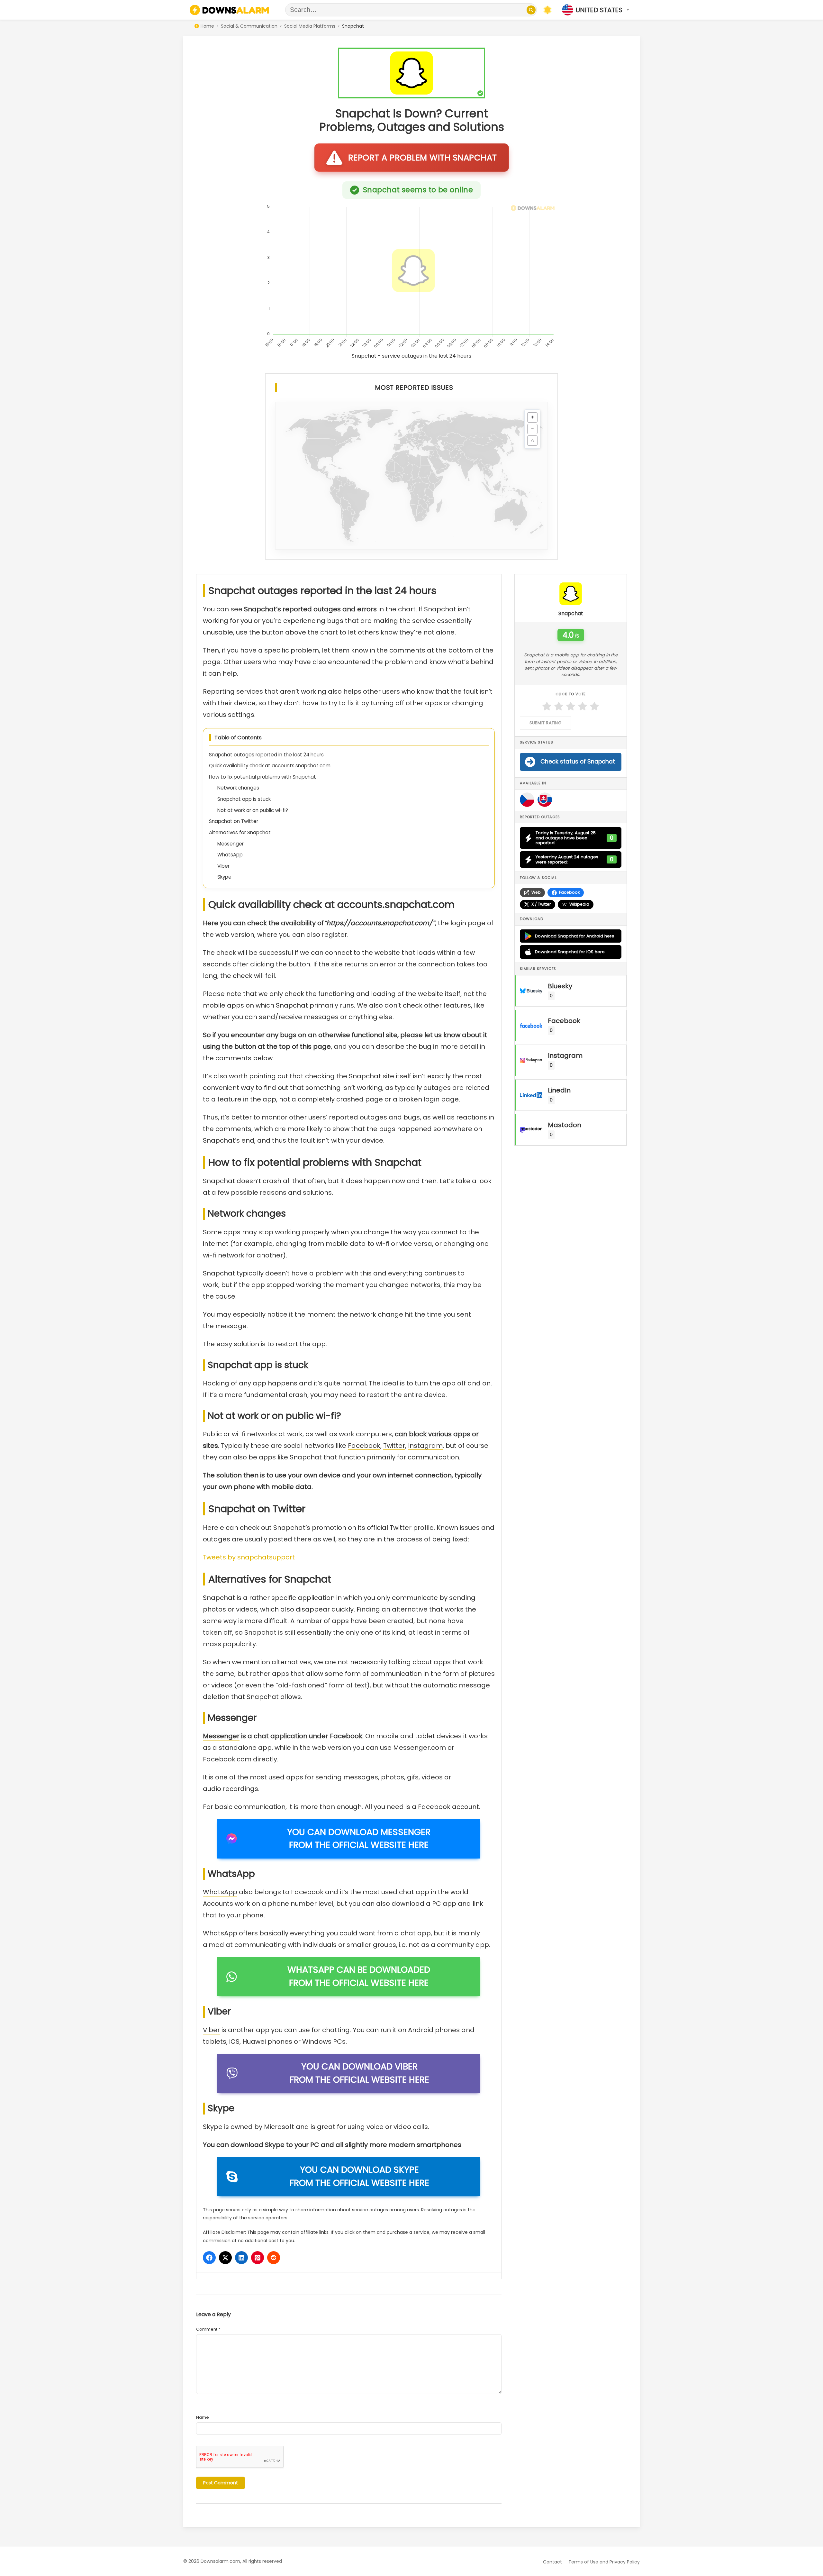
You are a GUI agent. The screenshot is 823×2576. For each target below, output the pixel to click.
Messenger (231, 844)
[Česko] (527, 800)
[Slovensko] (545, 800)
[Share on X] (225, 2258)
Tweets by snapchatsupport (249, 1557)
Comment (208, 2329)
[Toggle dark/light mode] (547, 10)
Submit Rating (545, 723)
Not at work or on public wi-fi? (253, 810)
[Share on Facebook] (209, 2258)
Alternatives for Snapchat (240, 832)
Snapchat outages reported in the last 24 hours (266, 755)
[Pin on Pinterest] (258, 2258)
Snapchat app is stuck (244, 799)
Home (207, 26)
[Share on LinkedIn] (241, 2258)
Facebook (364, 1446)
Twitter (394, 1446)
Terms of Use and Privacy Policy (604, 2562)
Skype (224, 877)
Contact (552, 2562)
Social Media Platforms (310, 26)
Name (203, 2417)
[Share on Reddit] (274, 2258)
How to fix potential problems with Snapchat (262, 777)
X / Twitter (541, 904)
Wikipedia (579, 904)
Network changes (238, 788)
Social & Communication (249, 26)
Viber (223, 866)
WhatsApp (230, 855)
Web (536, 892)
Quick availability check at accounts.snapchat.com (270, 766)
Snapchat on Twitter (234, 821)
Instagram (425, 1446)
